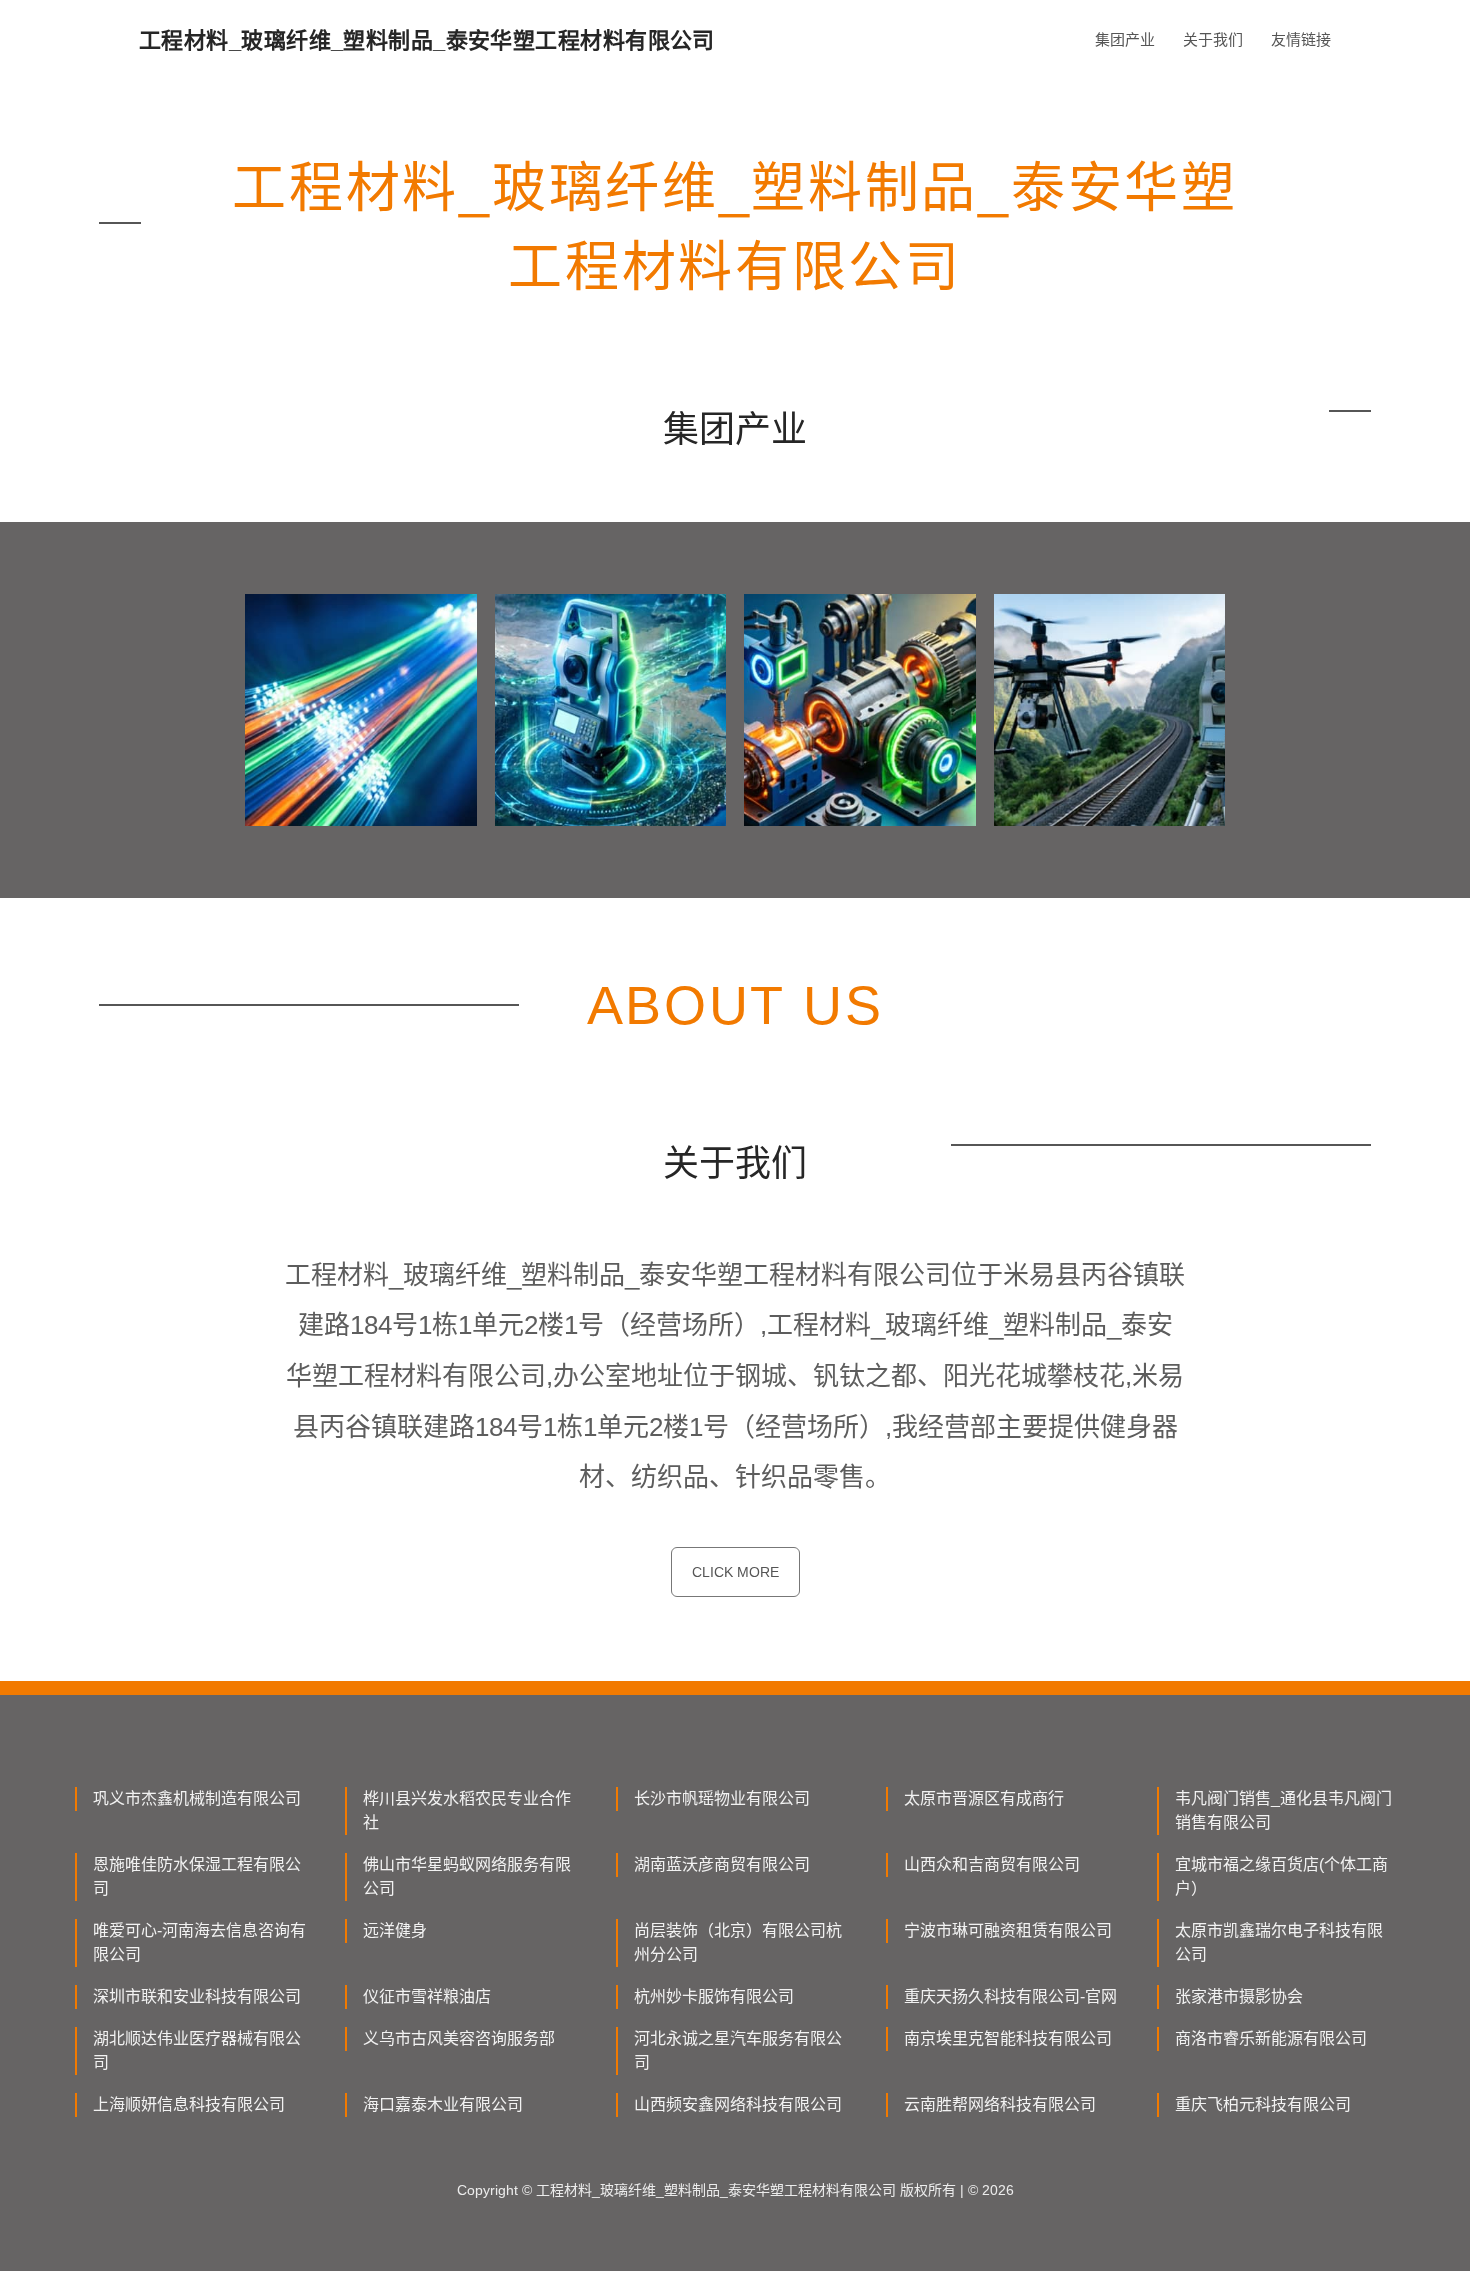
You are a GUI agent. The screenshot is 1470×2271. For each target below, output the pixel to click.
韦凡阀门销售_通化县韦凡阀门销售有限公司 (1283, 1810)
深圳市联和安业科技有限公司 (197, 1996)
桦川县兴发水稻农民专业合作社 (467, 1810)
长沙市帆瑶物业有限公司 (722, 1798)
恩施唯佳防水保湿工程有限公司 (197, 1876)
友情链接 (1301, 39)
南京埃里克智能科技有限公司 (1008, 2038)
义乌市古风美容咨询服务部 (459, 2038)
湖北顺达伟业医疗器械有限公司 (197, 2050)
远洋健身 (395, 1930)
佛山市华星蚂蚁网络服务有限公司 (467, 1876)
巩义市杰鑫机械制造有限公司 (197, 1798)
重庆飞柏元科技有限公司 (1263, 2104)
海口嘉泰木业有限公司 (443, 2104)
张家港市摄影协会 (1239, 1996)
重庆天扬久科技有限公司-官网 (1010, 1996)
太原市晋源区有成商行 (984, 1798)
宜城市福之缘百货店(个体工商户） (1281, 1876)
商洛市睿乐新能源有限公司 (1271, 2038)
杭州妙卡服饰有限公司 (714, 1996)
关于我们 (1213, 39)
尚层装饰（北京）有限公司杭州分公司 (738, 1942)
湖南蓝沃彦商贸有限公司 (722, 1864)
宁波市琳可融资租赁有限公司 (1008, 1930)
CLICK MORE (735, 1572)
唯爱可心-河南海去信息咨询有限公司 (199, 1942)
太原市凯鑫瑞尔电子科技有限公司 (1279, 1942)
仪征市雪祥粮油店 (427, 1996)
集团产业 (1125, 39)
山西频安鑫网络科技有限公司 (738, 2104)
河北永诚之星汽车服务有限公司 (738, 2050)
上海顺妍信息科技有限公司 (189, 2104)
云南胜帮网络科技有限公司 (1000, 2104)
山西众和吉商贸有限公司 (992, 1864)
